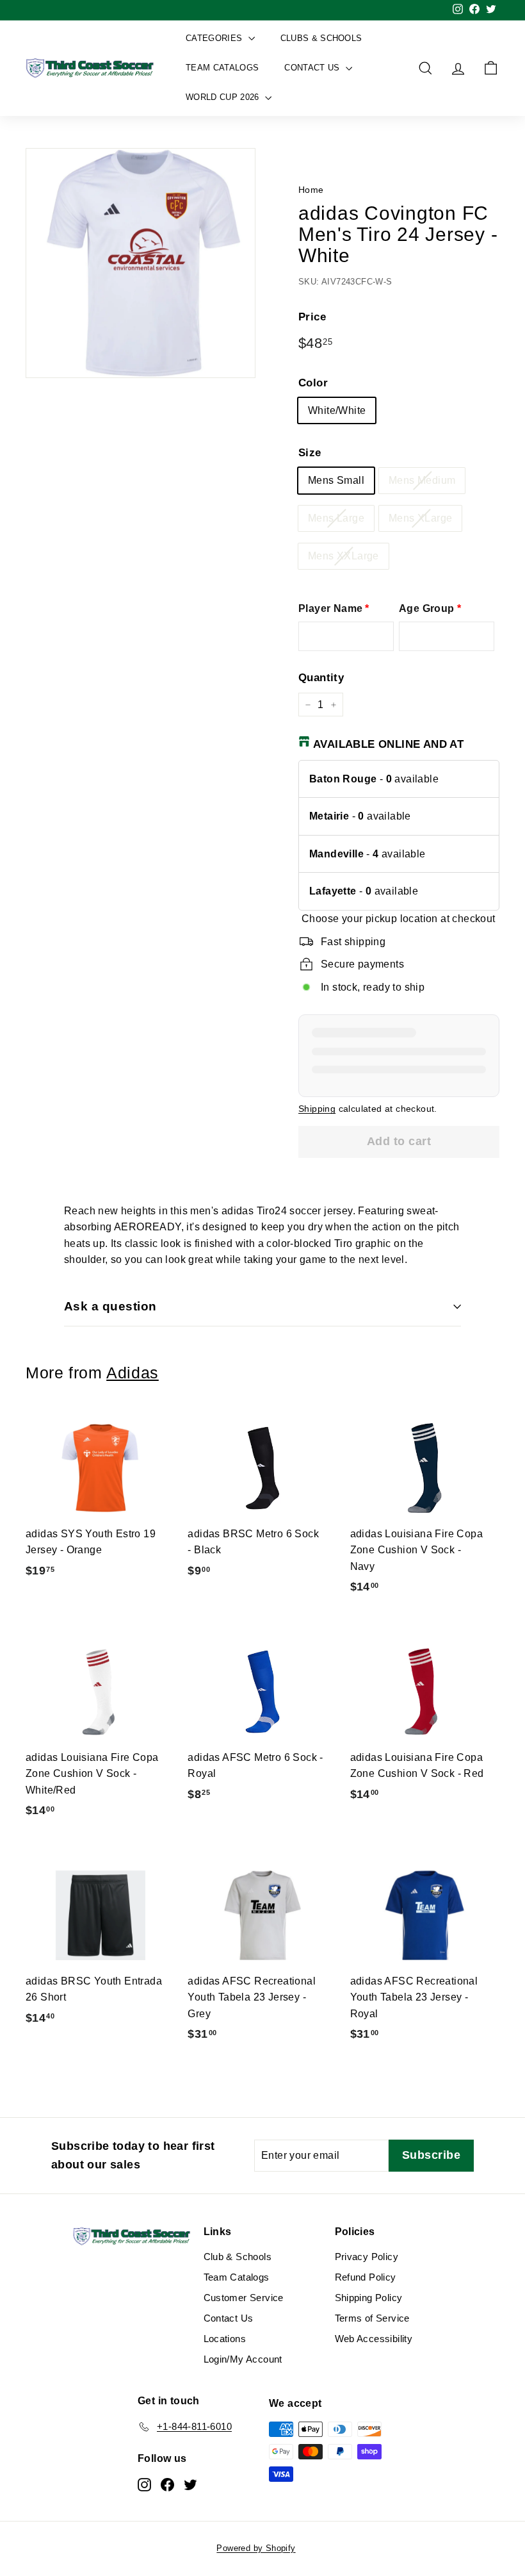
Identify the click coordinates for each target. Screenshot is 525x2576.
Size (310, 453)
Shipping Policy (369, 2298)
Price (312, 317)
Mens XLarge (420, 518)
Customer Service (244, 2298)
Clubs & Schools (321, 38)
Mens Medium (422, 480)
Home (311, 190)
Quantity (321, 678)
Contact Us (313, 68)
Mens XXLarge (343, 556)
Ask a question (110, 1306)
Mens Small (336, 480)
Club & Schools (238, 2257)
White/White (337, 410)
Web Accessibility (374, 2339)
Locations (225, 2339)
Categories (215, 38)
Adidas (133, 1373)
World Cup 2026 (224, 97)
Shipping (317, 1109)
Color (313, 383)
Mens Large (336, 518)
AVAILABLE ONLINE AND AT (388, 744)
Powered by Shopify (256, 2548)
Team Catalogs (222, 68)
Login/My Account (243, 2359)
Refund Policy (366, 2277)
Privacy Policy (367, 2257)
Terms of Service (372, 2318)
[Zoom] (141, 263)
